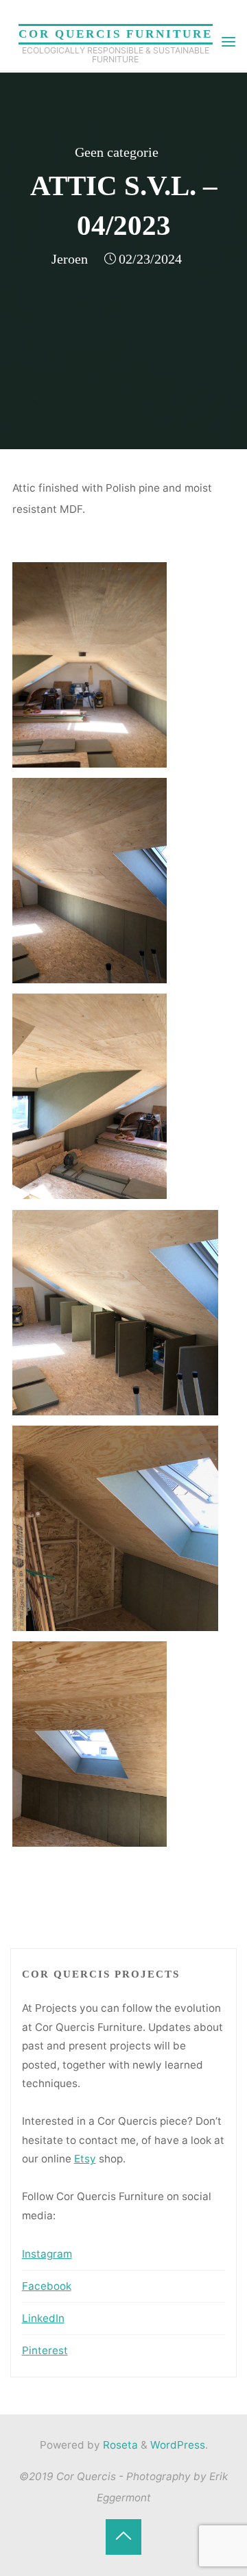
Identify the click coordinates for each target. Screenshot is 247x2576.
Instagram (47, 2254)
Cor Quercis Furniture (116, 34)
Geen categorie (117, 152)
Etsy (85, 2159)
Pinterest (45, 2350)
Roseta (119, 2445)
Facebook (47, 2286)
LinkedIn (43, 2318)
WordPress (178, 2445)
